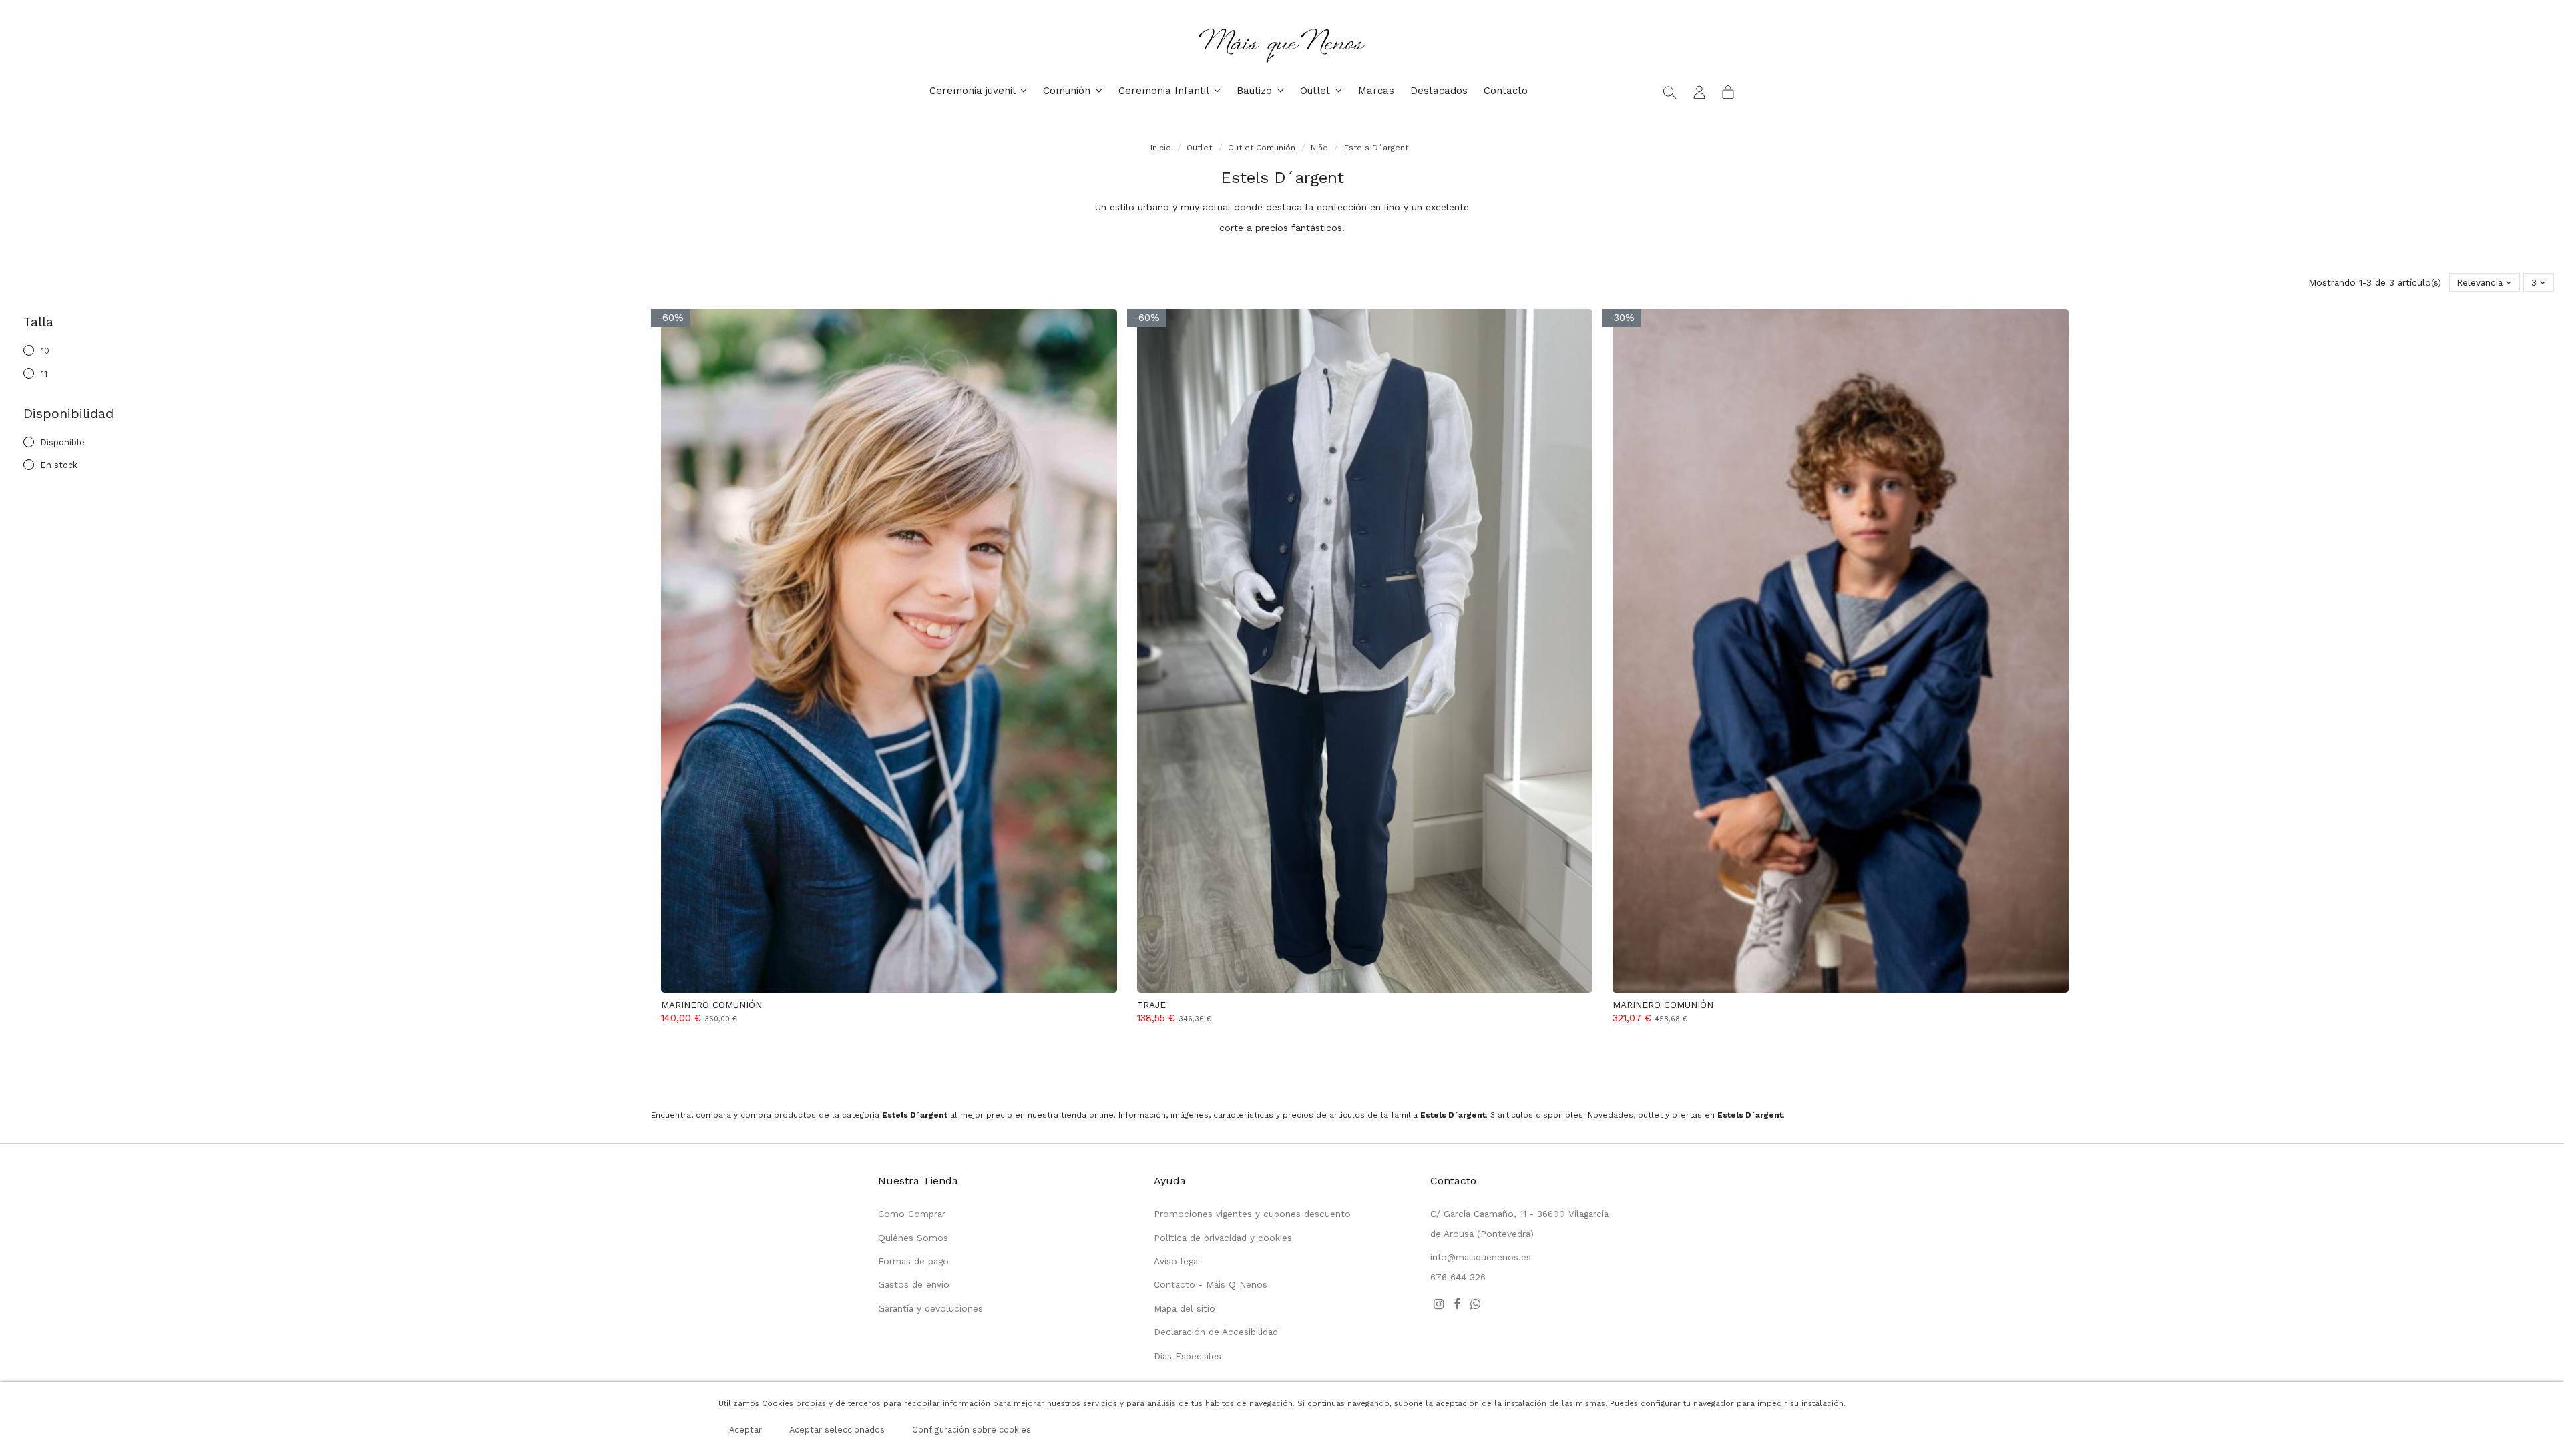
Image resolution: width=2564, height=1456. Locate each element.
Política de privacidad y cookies (1223, 1238)
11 (44, 374)
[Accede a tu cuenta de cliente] (1699, 91)
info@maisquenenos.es (1481, 1257)
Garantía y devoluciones (930, 1308)
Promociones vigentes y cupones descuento (1252, 1214)
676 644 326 (1458, 1277)
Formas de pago (913, 1261)
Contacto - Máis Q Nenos (1211, 1284)
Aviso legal (1177, 1261)
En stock (59, 465)
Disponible (63, 442)
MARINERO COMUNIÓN (711, 1005)
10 (45, 351)
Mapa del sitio (1185, 1308)
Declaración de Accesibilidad (1216, 1332)
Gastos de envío (914, 1284)
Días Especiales (1188, 1356)
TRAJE (1151, 1005)
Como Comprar (912, 1214)
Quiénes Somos (913, 1238)
